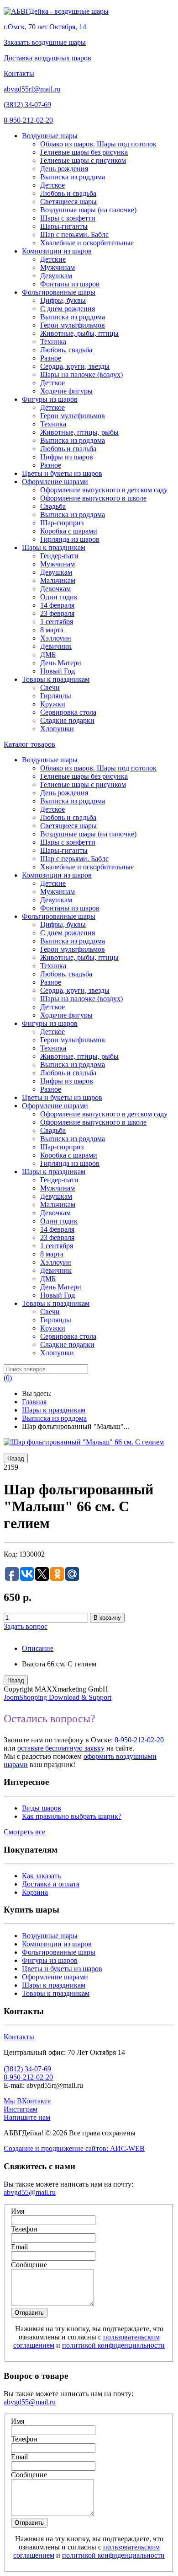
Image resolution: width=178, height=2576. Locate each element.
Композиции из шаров (57, 1944)
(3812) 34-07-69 (27, 105)
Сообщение (29, 2265)
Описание (38, 1648)
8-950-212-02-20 (28, 120)
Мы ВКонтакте (27, 2101)
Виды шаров (42, 1808)
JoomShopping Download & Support (58, 1697)
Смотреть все (24, 1832)
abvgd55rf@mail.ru (32, 89)
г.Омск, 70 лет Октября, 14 (45, 27)
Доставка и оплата (51, 1884)
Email (19, 2247)
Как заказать (41, 1876)
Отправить (29, 2313)
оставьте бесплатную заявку (61, 1748)
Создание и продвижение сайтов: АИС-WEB (74, 2148)
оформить (99, 1756)
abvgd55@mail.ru (30, 2192)
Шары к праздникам (54, 1985)
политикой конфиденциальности (113, 2345)
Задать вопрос (26, 1626)
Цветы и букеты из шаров (62, 1969)
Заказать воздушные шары (45, 42)
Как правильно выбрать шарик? (72, 1816)
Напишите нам (27, 2117)
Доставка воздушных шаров (47, 58)
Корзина (35, 1892)
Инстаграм (21, 2109)
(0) (8, 1378)
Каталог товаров (29, 744)
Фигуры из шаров (50, 1960)
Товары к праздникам (56, 1993)
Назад (16, 1458)
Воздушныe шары (50, 1936)
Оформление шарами (55, 1977)
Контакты (19, 73)
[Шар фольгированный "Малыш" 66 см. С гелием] (84, 1442)
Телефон (24, 2229)
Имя (18, 2211)
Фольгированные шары (59, 1952)
